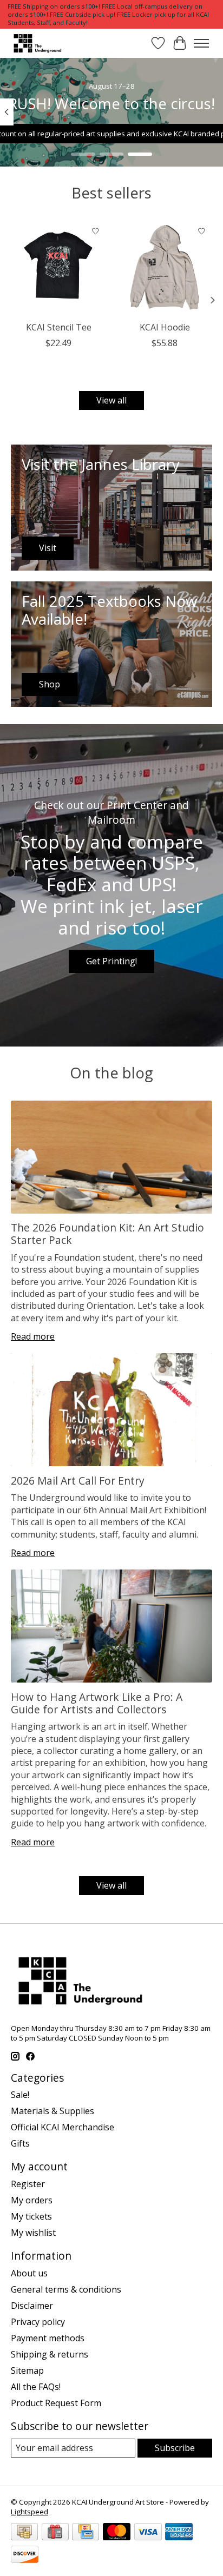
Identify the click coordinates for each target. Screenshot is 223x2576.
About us (29, 2273)
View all (111, 400)
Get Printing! (111, 961)
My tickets (31, 2216)
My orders (32, 2200)
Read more (33, 1336)
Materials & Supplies (53, 2111)
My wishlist (33, 2233)
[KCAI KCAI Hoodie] (165, 268)
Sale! (20, 2095)
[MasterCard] (117, 2533)
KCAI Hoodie (165, 327)
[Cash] (24, 2533)
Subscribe (175, 2448)
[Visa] (148, 2533)
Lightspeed (29, 2512)
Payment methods (48, 2338)
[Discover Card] (25, 2555)
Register (28, 2184)
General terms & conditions (66, 2289)
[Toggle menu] (201, 43)
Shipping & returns (50, 2354)
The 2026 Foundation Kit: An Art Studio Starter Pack (107, 1234)
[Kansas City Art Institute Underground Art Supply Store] (36, 43)
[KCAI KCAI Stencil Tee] (58, 268)
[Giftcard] (55, 2533)
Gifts (20, 2143)
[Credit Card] (86, 2533)
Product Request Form (56, 2403)
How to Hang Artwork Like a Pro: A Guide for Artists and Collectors (97, 1703)
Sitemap (27, 2370)
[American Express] (179, 2533)
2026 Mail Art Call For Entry (78, 1481)
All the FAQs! (36, 2387)
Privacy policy (38, 2322)
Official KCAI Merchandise (63, 2127)
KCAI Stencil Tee (59, 327)
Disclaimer (32, 2306)
